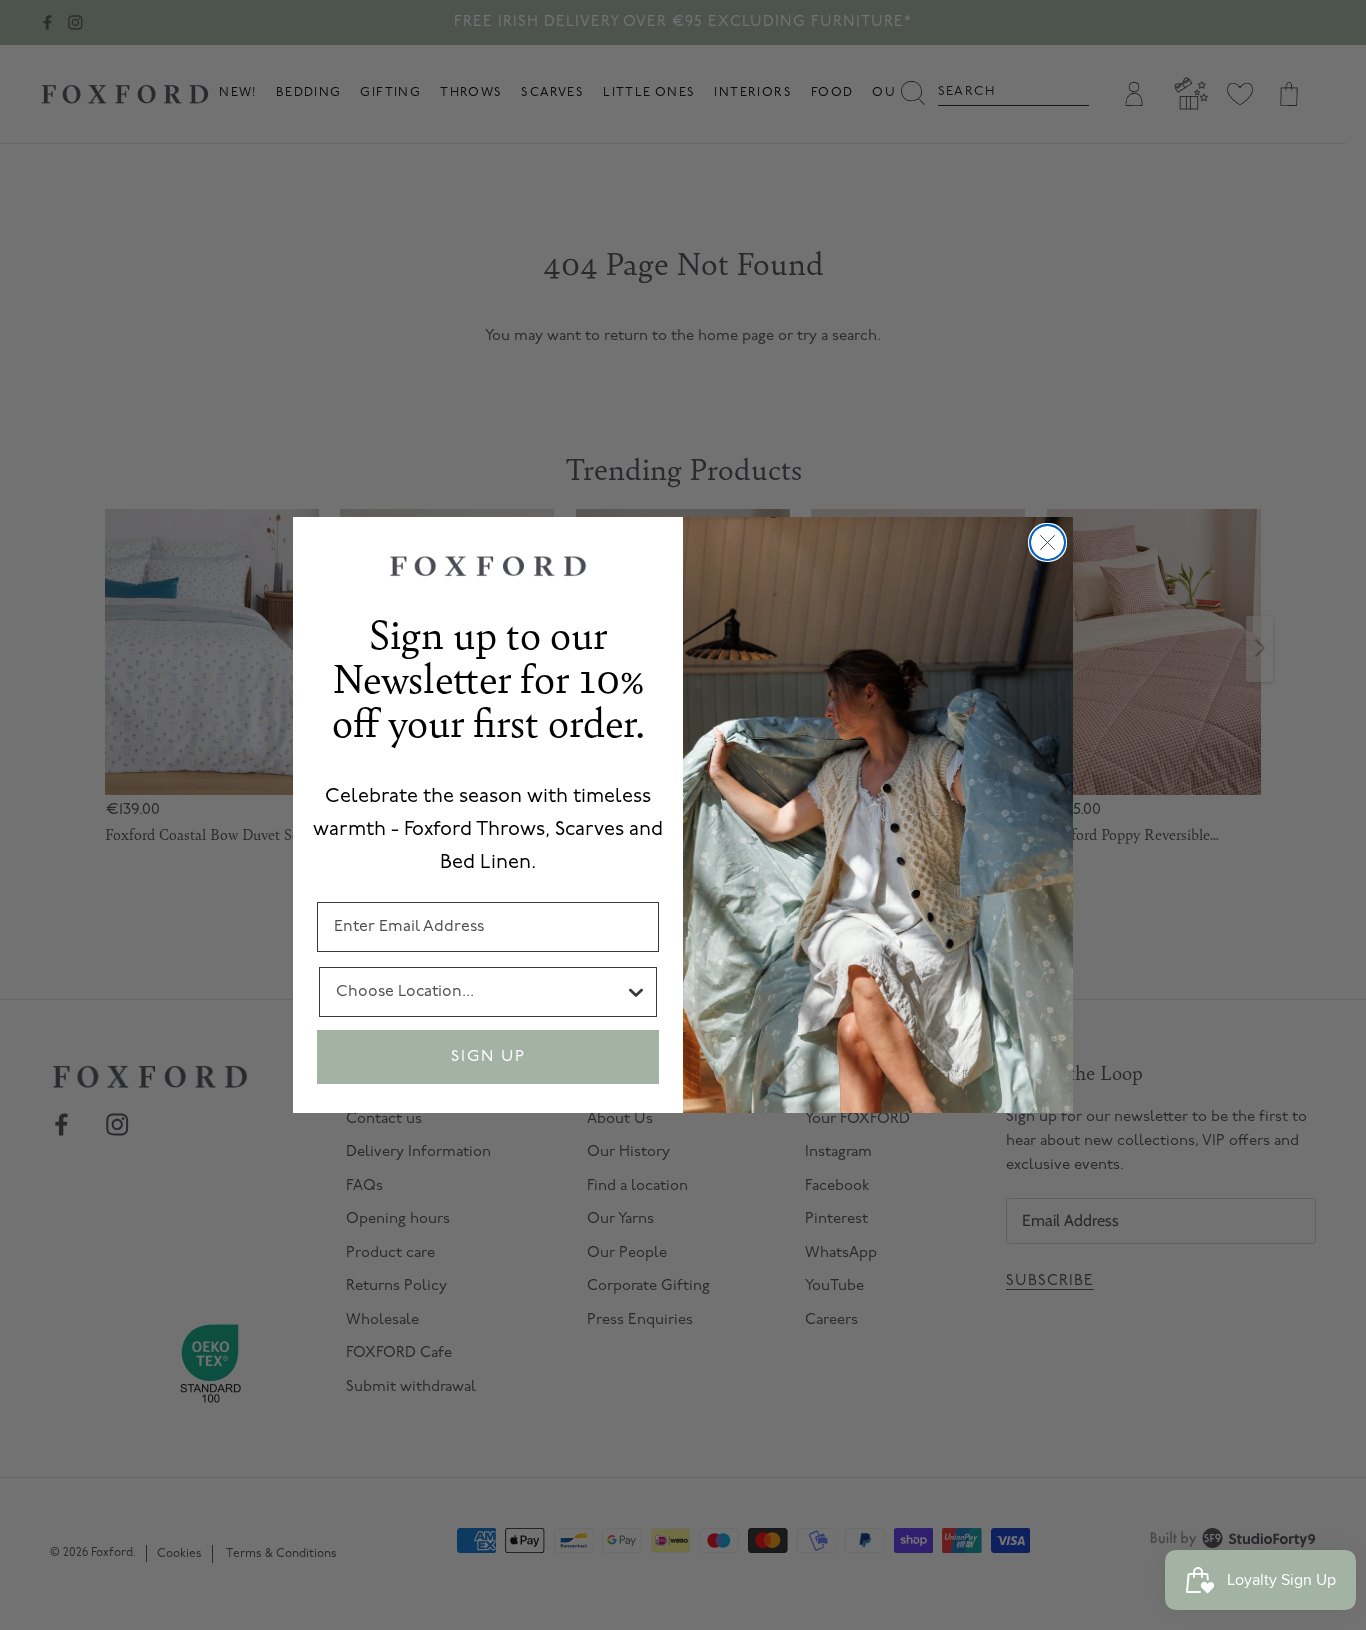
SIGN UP (488, 1057)
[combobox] (480, 992)
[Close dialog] (1047, 542)
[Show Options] (636, 992)
